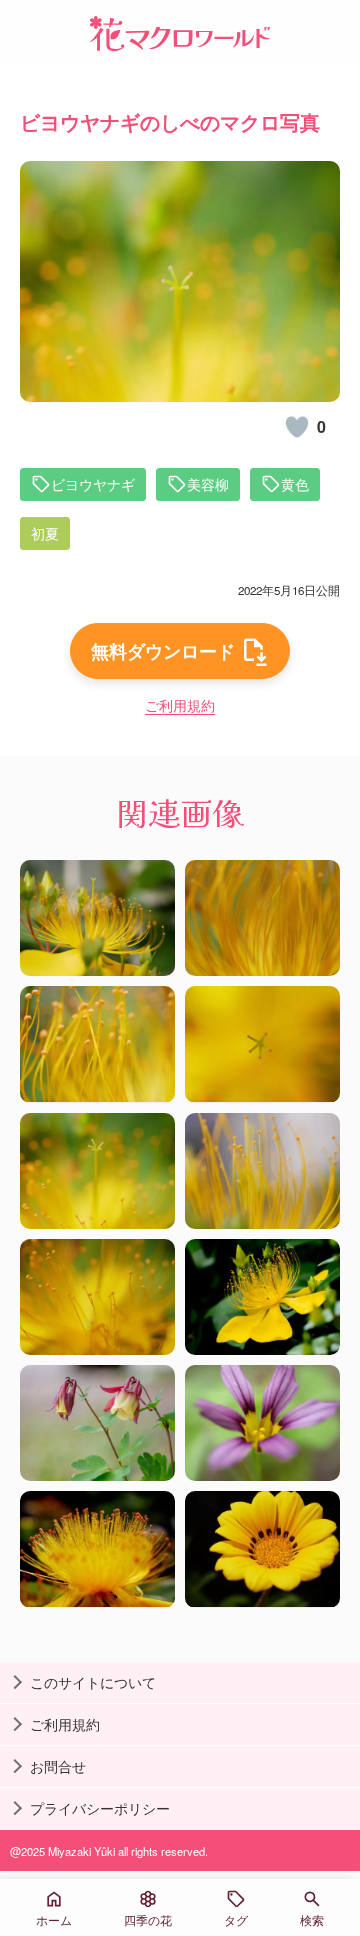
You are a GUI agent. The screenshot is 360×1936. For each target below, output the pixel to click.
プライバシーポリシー (100, 1808)
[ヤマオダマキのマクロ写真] (97, 1423)
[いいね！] (297, 427)
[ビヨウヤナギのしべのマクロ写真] (262, 918)
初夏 (45, 533)
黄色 (295, 484)
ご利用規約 (180, 705)
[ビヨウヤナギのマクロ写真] (97, 918)
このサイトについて (93, 1682)
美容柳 (208, 484)
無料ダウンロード (163, 651)
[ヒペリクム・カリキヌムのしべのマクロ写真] (97, 1549)
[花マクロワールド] (180, 33)
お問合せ (58, 1766)
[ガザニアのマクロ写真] (262, 1549)
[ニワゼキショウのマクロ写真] (262, 1423)
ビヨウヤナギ (93, 484)
